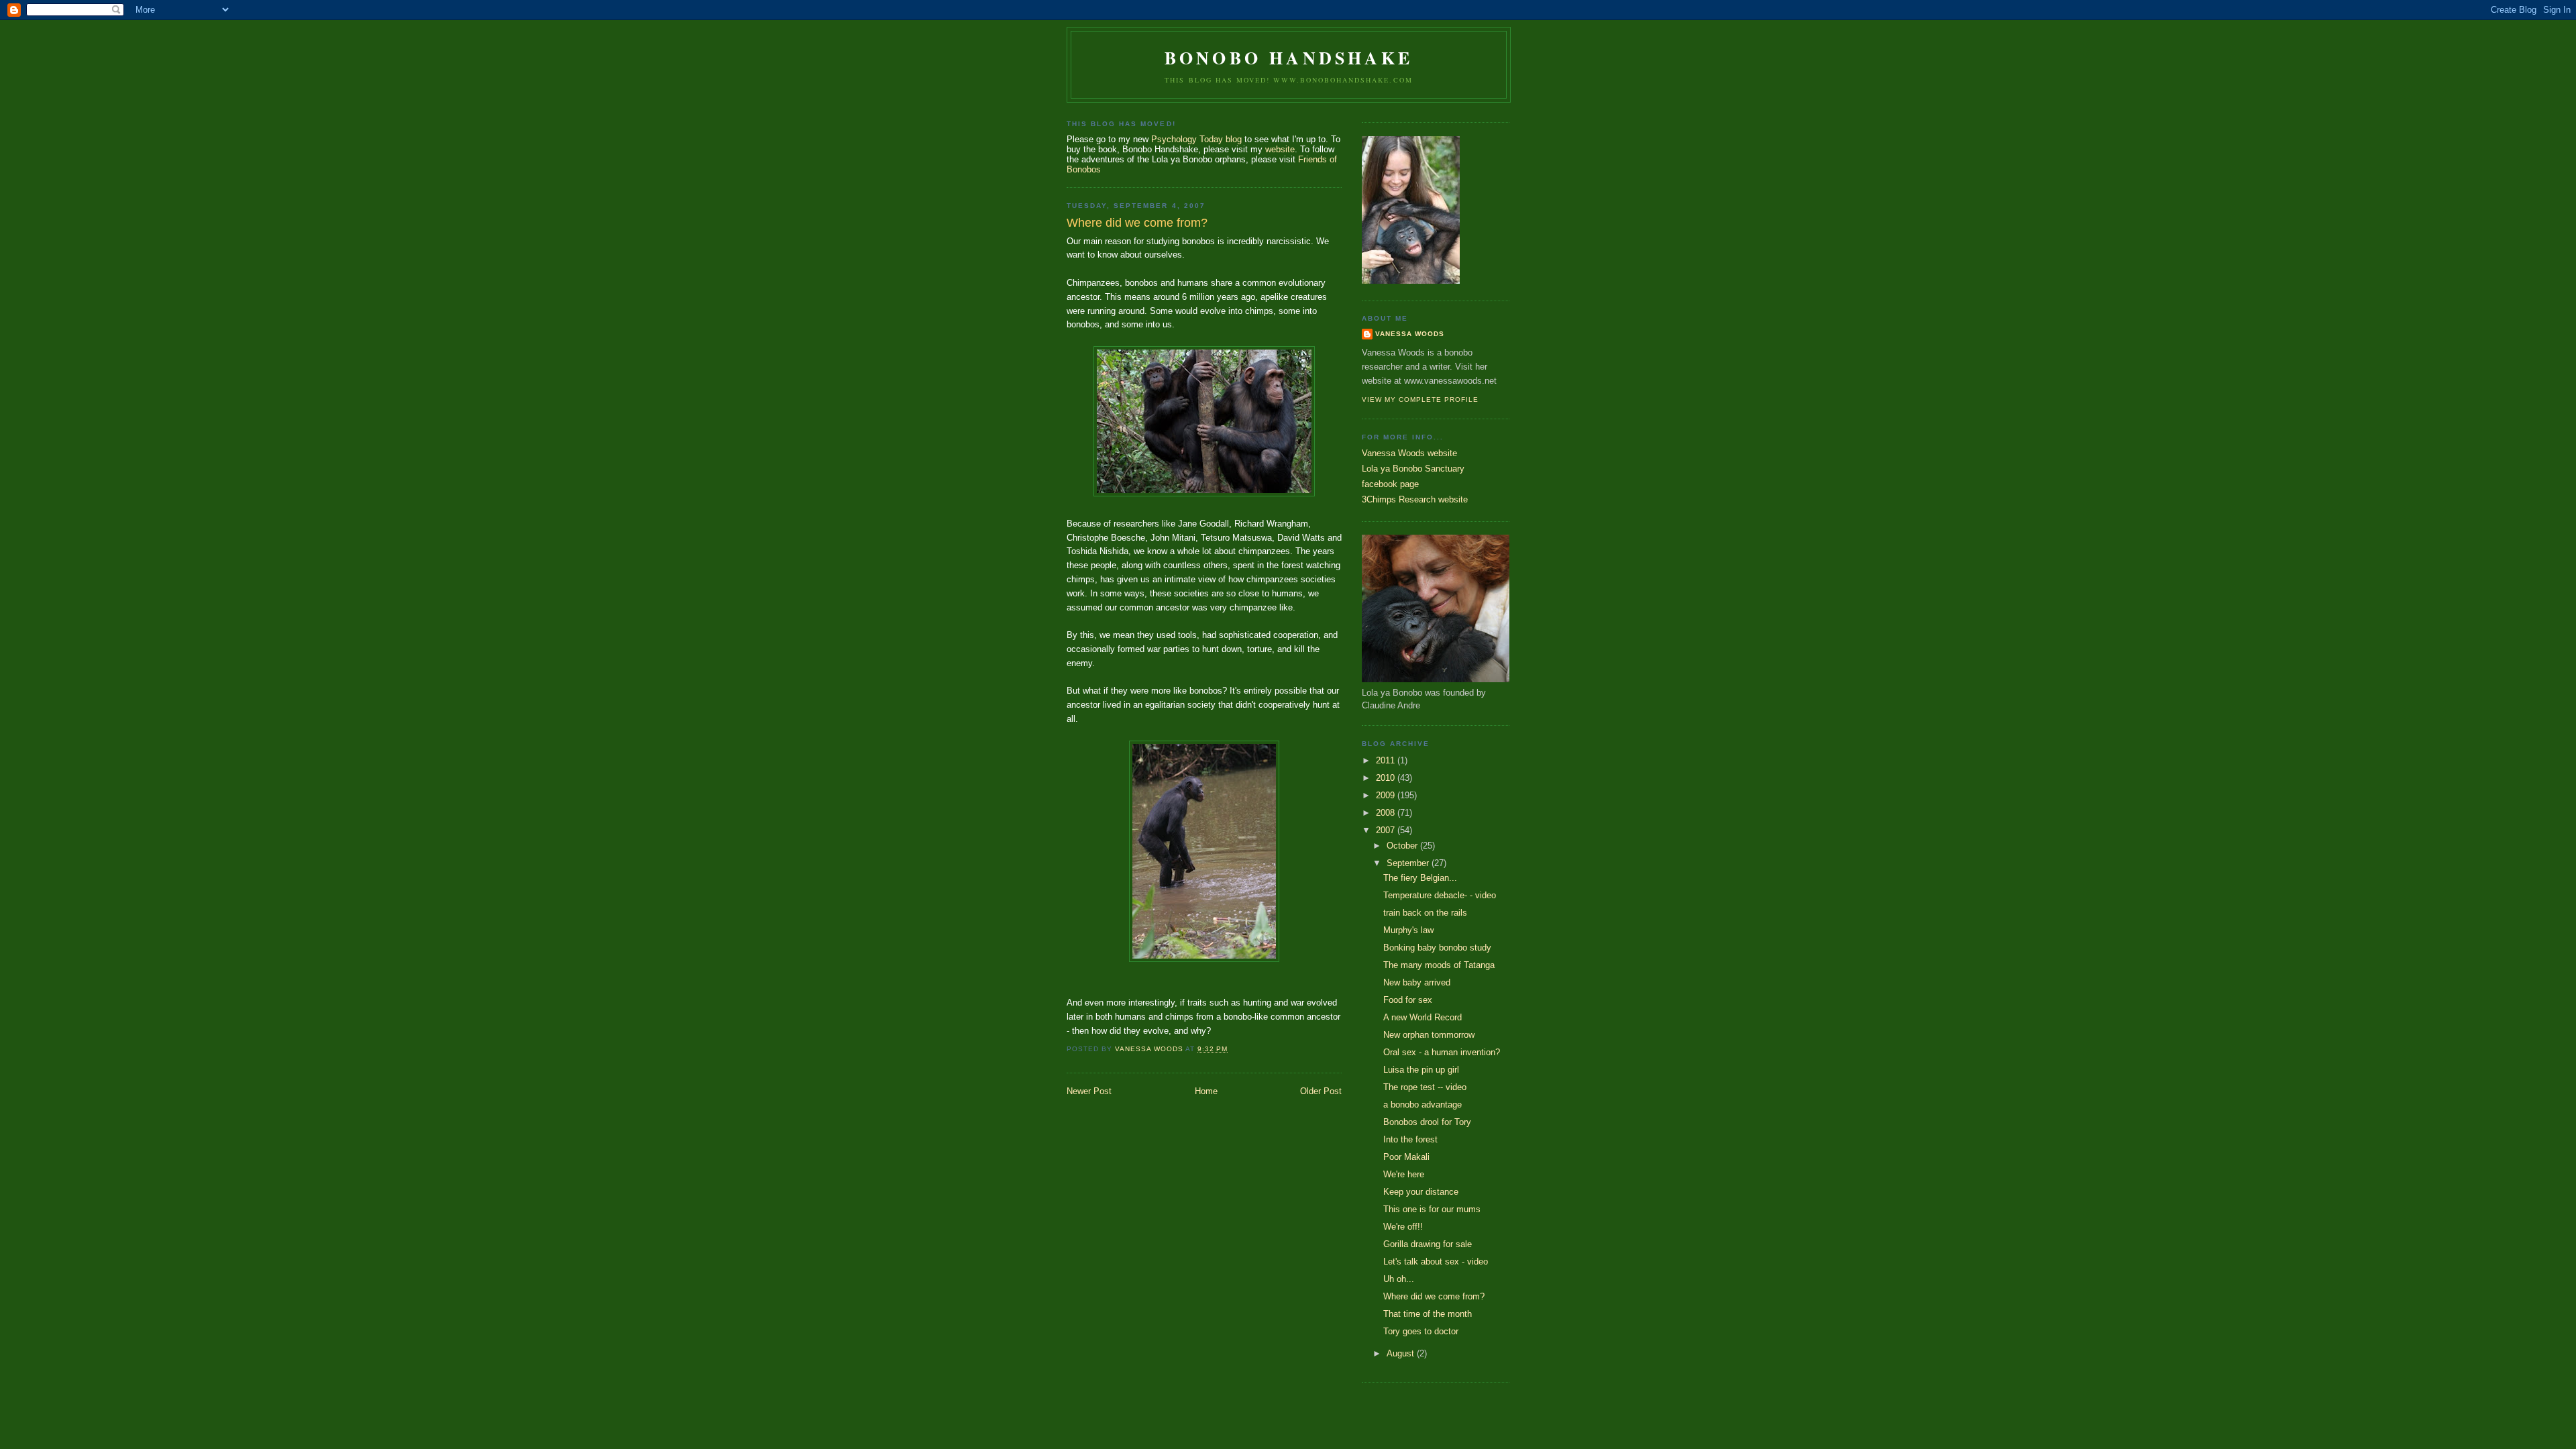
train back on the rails (1425, 913)
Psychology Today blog (1196, 139)
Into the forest (1410, 1139)
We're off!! (1403, 1227)
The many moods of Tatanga (1439, 965)
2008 (1387, 813)
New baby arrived (1417, 982)
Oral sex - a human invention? (1442, 1052)
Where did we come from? (1434, 1296)
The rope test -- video (1425, 1087)
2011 (1387, 760)
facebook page (1390, 484)
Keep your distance (1421, 1192)
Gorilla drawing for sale (1428, 1244)
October (1403, 846)
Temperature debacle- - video (1440, 895)
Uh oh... (1399, 1279)
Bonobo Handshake (1289, 58)
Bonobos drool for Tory (1427, 1122)
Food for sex (1408, 1000)
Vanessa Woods (1410, 334)
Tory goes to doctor (1421, 1331)
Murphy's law (1408, 930)
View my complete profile (1420, 399)
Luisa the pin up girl (1421, 1070)
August (1402, 1353)
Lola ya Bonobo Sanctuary (1413, 469)
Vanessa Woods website (1409, 453)
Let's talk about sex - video (1436, 1262)
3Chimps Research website (1415, 499)
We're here (1404, 1174)
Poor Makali (1406, 1157)
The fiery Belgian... (1420, 878)
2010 (1387, 778)
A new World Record (1423, 1017)
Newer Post (1089, 1091)
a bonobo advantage (1423, 1105)
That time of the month (1428, 1314)
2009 (1387, 795)
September (1409, 863)
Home (1206, 1091)
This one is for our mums (1432, 1209)
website (1280, 149)
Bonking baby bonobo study (1437, 948)
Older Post (1321, 1091)
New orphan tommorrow (1429, 1035)
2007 (1387, 830)
